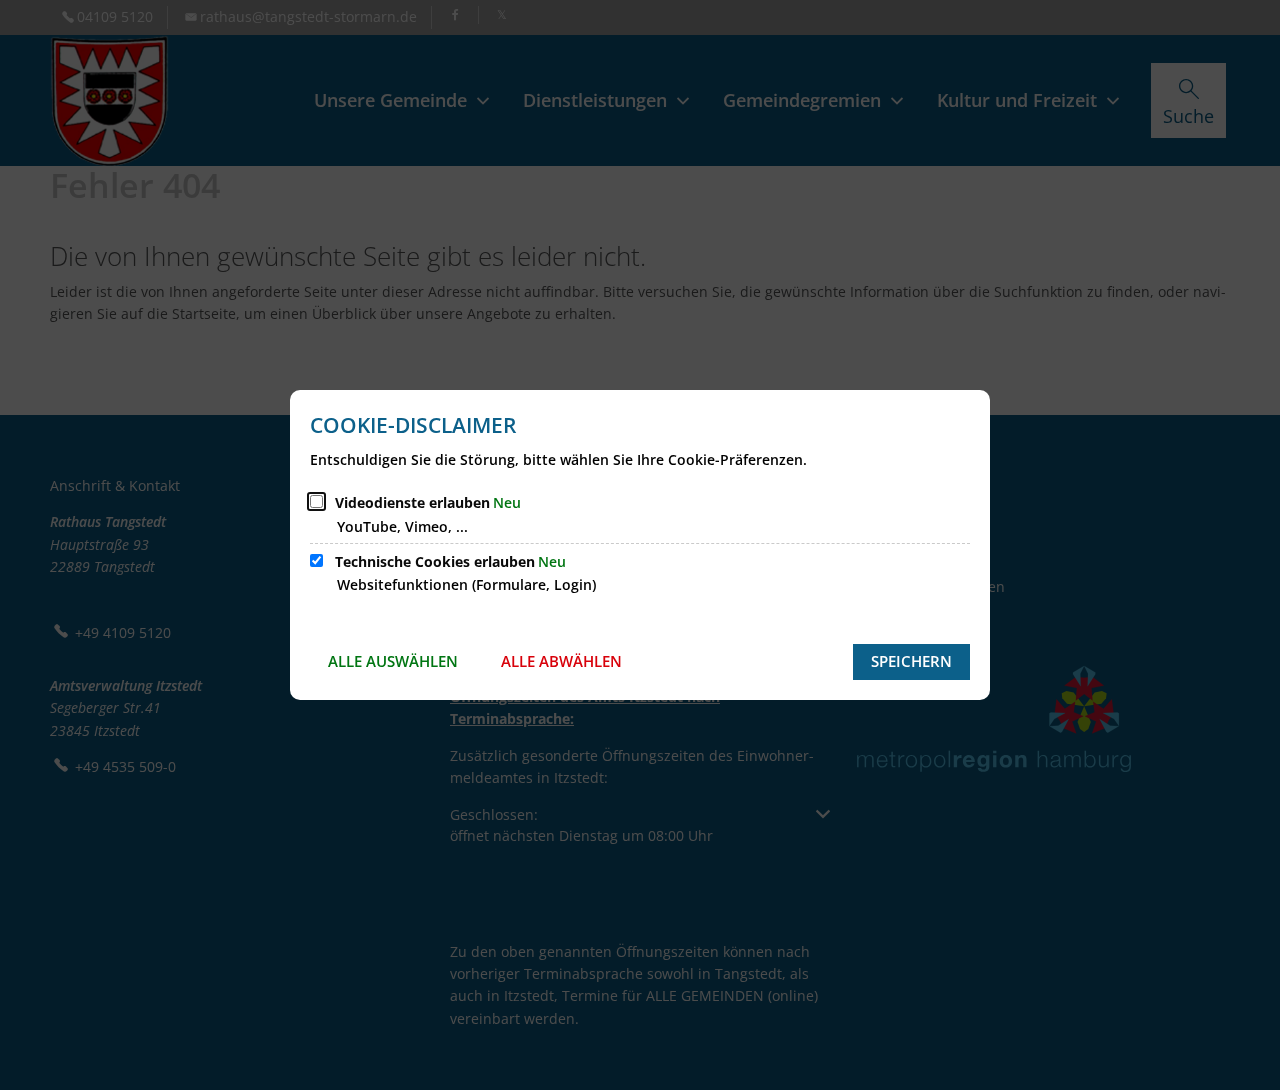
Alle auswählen (393, 661)
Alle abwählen (561, 661)
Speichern (911, 661)
